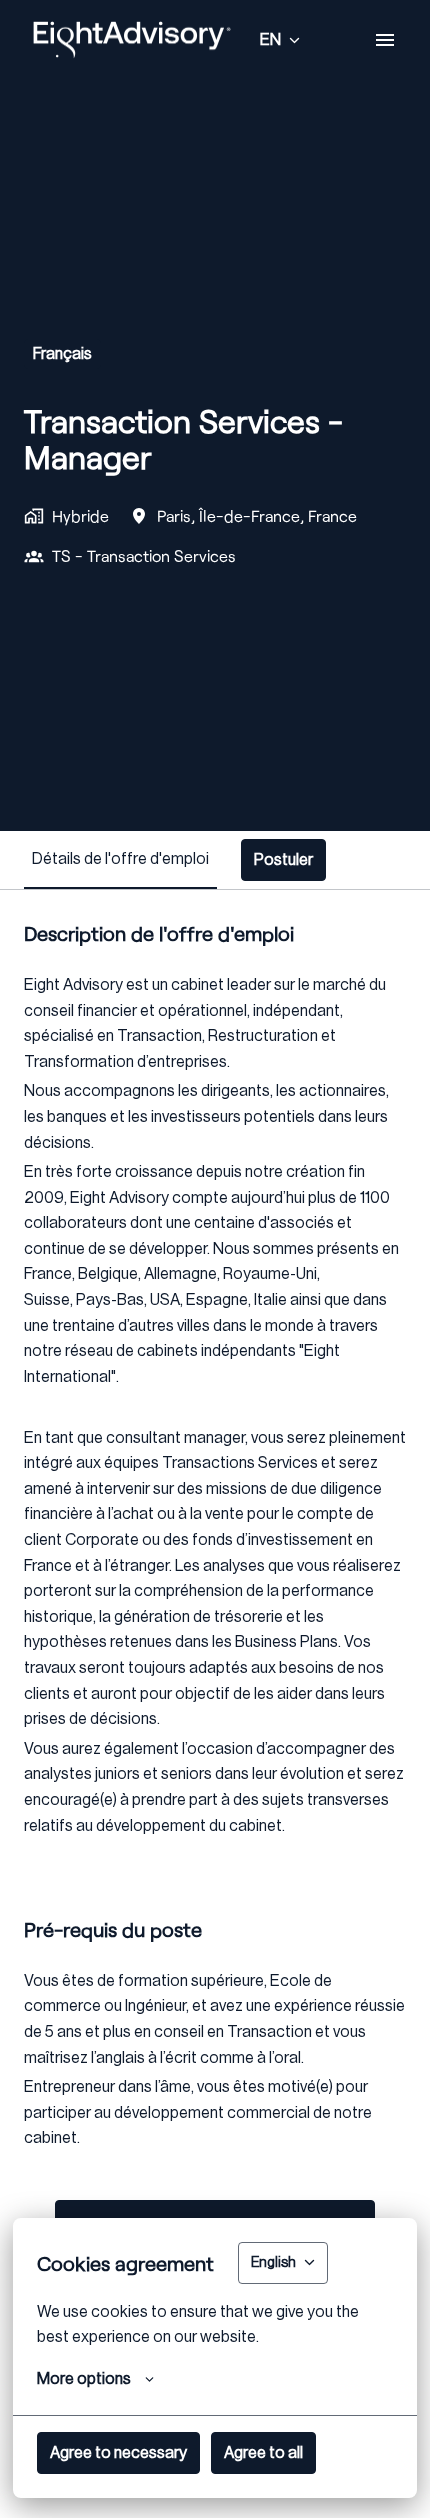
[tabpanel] (215, 1707)
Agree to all (263, 2453)
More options (84, 2379)
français (62, 354)
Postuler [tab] (283, 860)
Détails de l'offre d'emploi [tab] (120, 859)
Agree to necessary (118, 2453)
